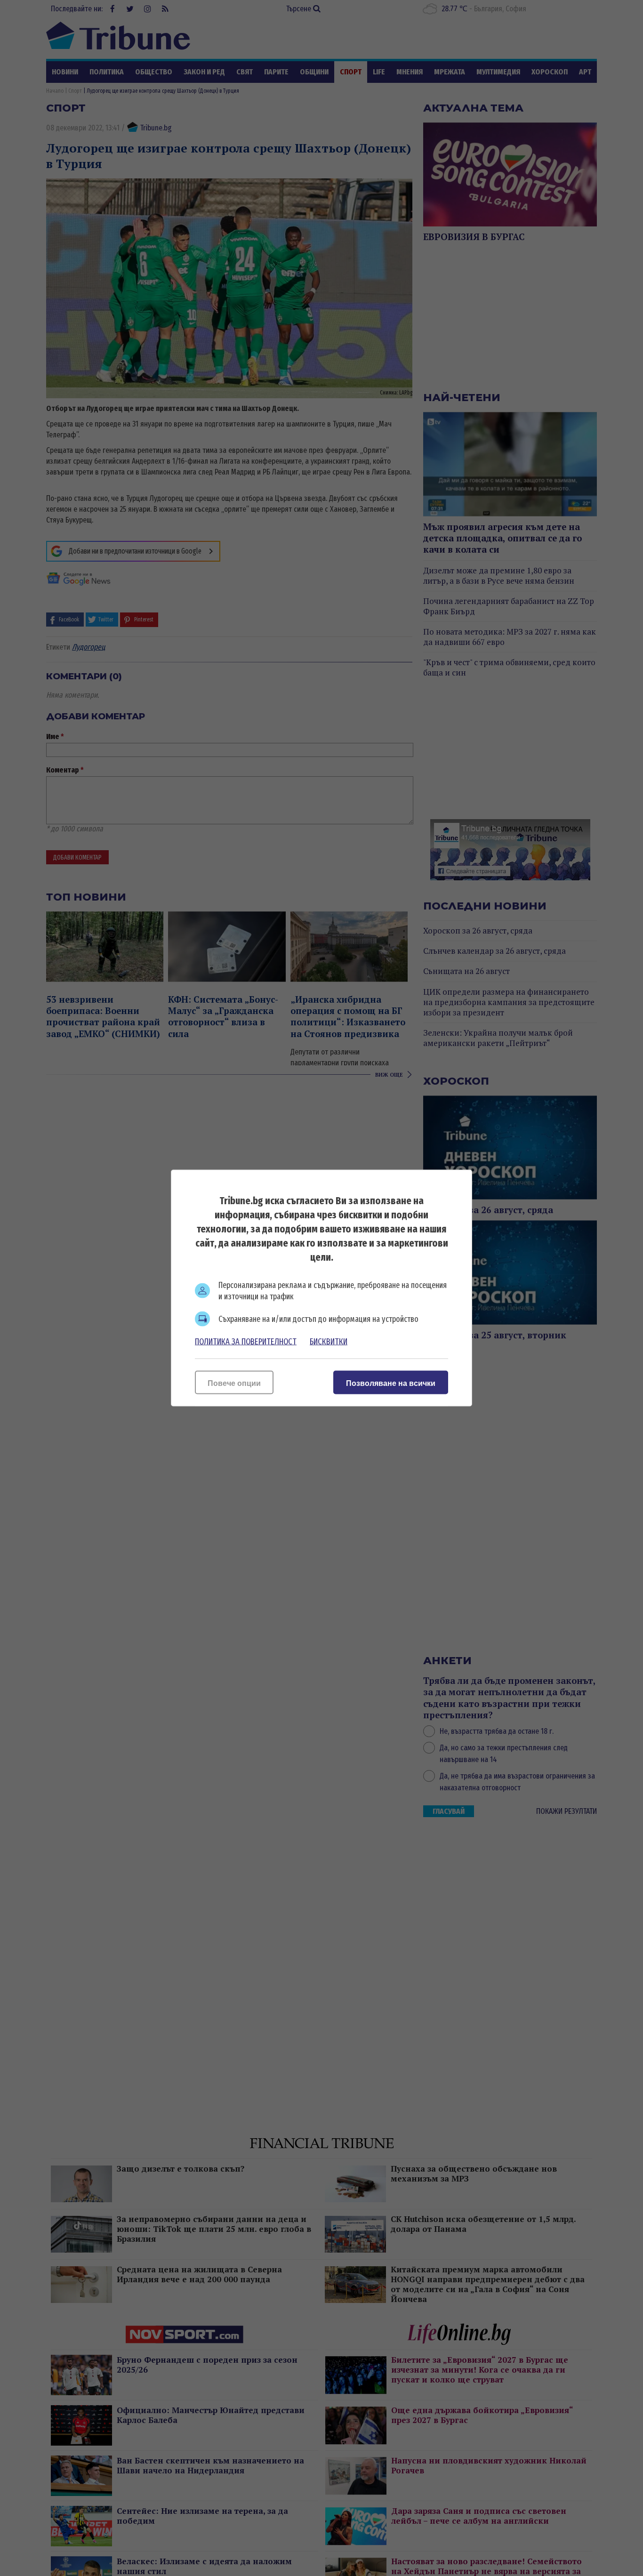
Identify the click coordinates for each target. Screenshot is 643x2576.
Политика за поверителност (246, 1342)
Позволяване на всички (391, 1383)
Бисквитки (329, 1342)
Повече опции (234, 1383)
